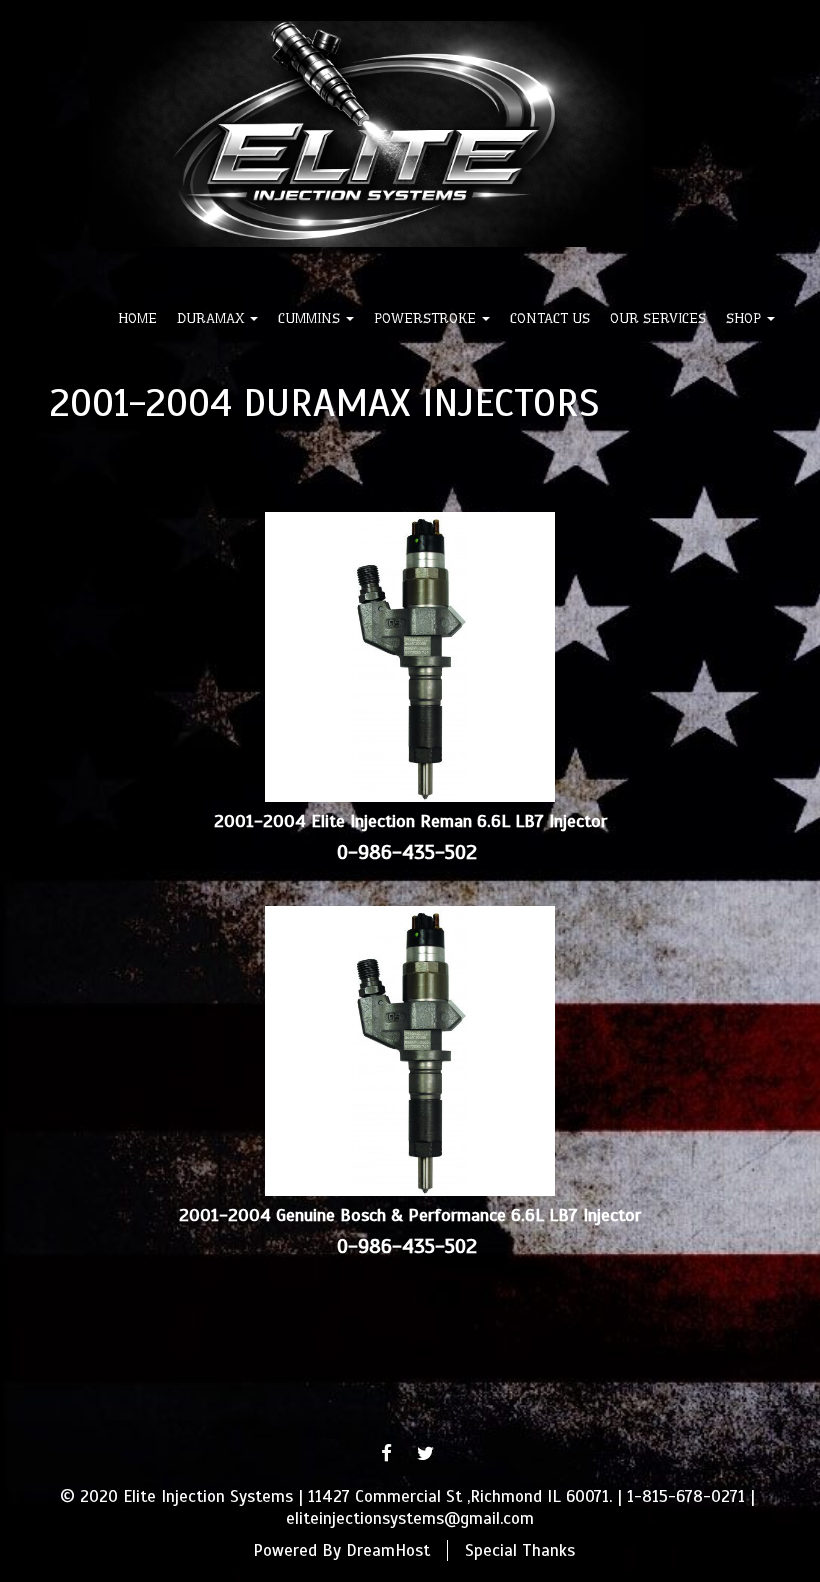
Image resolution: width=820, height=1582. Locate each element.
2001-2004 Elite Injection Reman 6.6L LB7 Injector (410, 821)
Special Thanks (520, 1550)
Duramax (212, 318)
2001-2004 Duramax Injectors (324, 403)
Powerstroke (427, 318)
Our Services (658, 318)
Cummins (311, 318)
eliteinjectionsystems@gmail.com (410, 1518)
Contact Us (550, 318)
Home (137, 318)
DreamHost (388, 1550)
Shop (745, 318)
